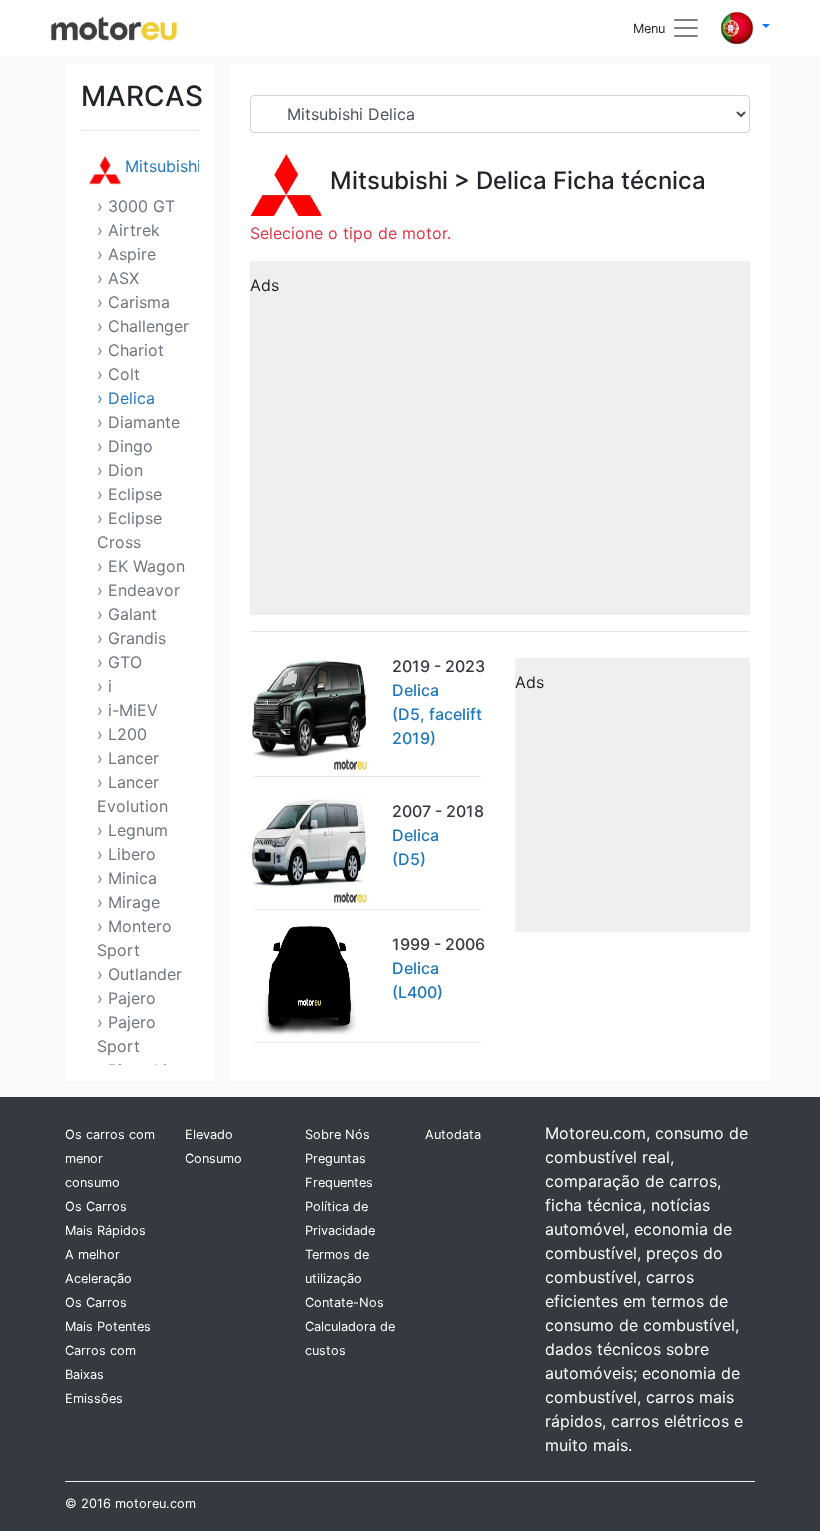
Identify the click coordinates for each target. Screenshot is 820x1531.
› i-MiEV (127, 710)
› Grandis (131, 638)
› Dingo (125, 446)
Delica (511, 180)
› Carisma (133, 302)
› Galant (127, 614)
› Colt (118, 374)
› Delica (126, 398)
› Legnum (132, 830)
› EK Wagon (141, 566)
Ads (264, 285)
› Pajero (126, 998)
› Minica (127, 878)
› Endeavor (138, 590)
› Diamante (138, 422)
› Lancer (128, 758)
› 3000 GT (136, 206)
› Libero (126, 854)
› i (104, 686)
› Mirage (128, 902)
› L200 (122, 734)
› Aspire (126, 254)
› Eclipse (129, 494)
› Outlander (139, 974)
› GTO (119, 662)
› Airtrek (128, 230)
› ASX (118, 278)
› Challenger (143, 326)
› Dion (120, 470)
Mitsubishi (162, 166)
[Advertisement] (500, 445)
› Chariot (130, 350)
